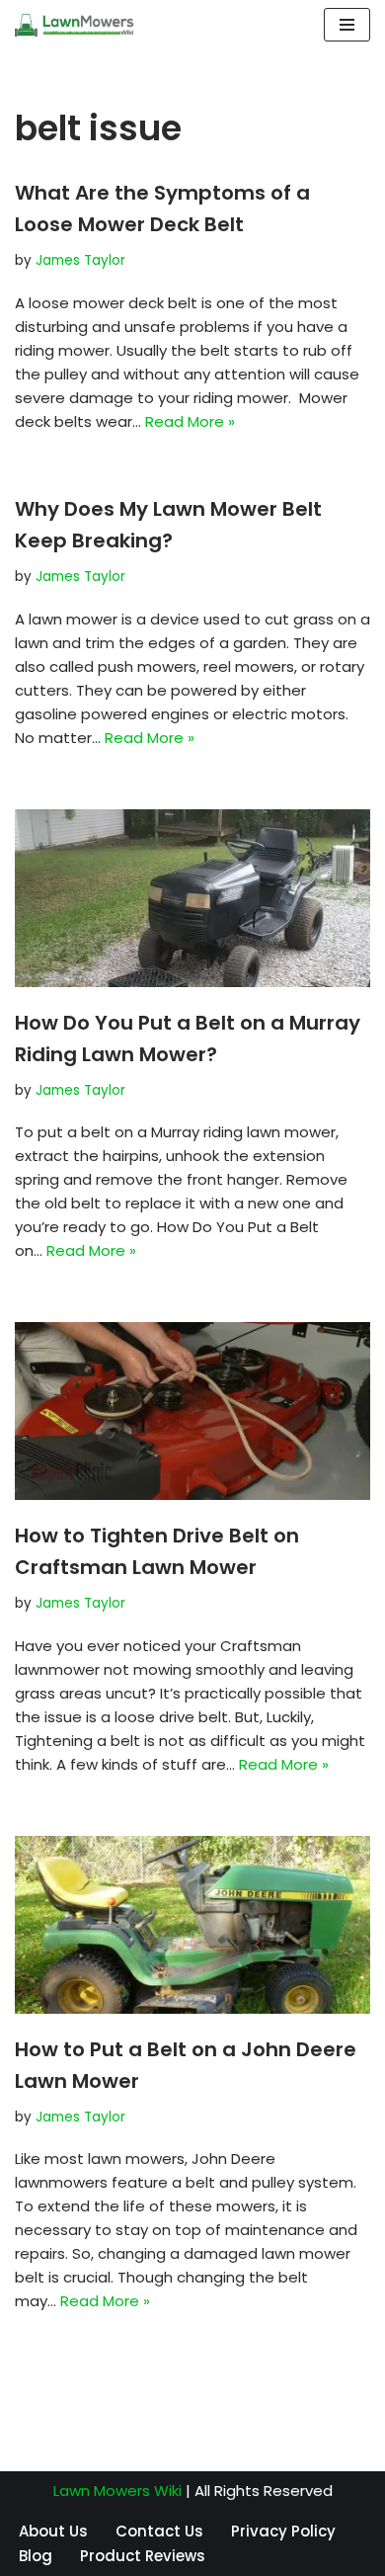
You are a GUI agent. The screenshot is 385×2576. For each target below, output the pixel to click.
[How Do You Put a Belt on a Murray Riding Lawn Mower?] (192, 898)
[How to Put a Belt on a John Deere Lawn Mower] (192, 1925)
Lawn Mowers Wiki (117, 2491)
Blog (36, 2556)
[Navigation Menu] (347, 25)
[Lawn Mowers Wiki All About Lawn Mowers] (74, 25)
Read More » (190, 421)
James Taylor (80, 260)
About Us (53, 2531)
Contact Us (159, 2531)
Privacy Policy (283, 2531)
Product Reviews (143, 2556)
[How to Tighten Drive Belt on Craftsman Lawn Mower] (192, 1411)
